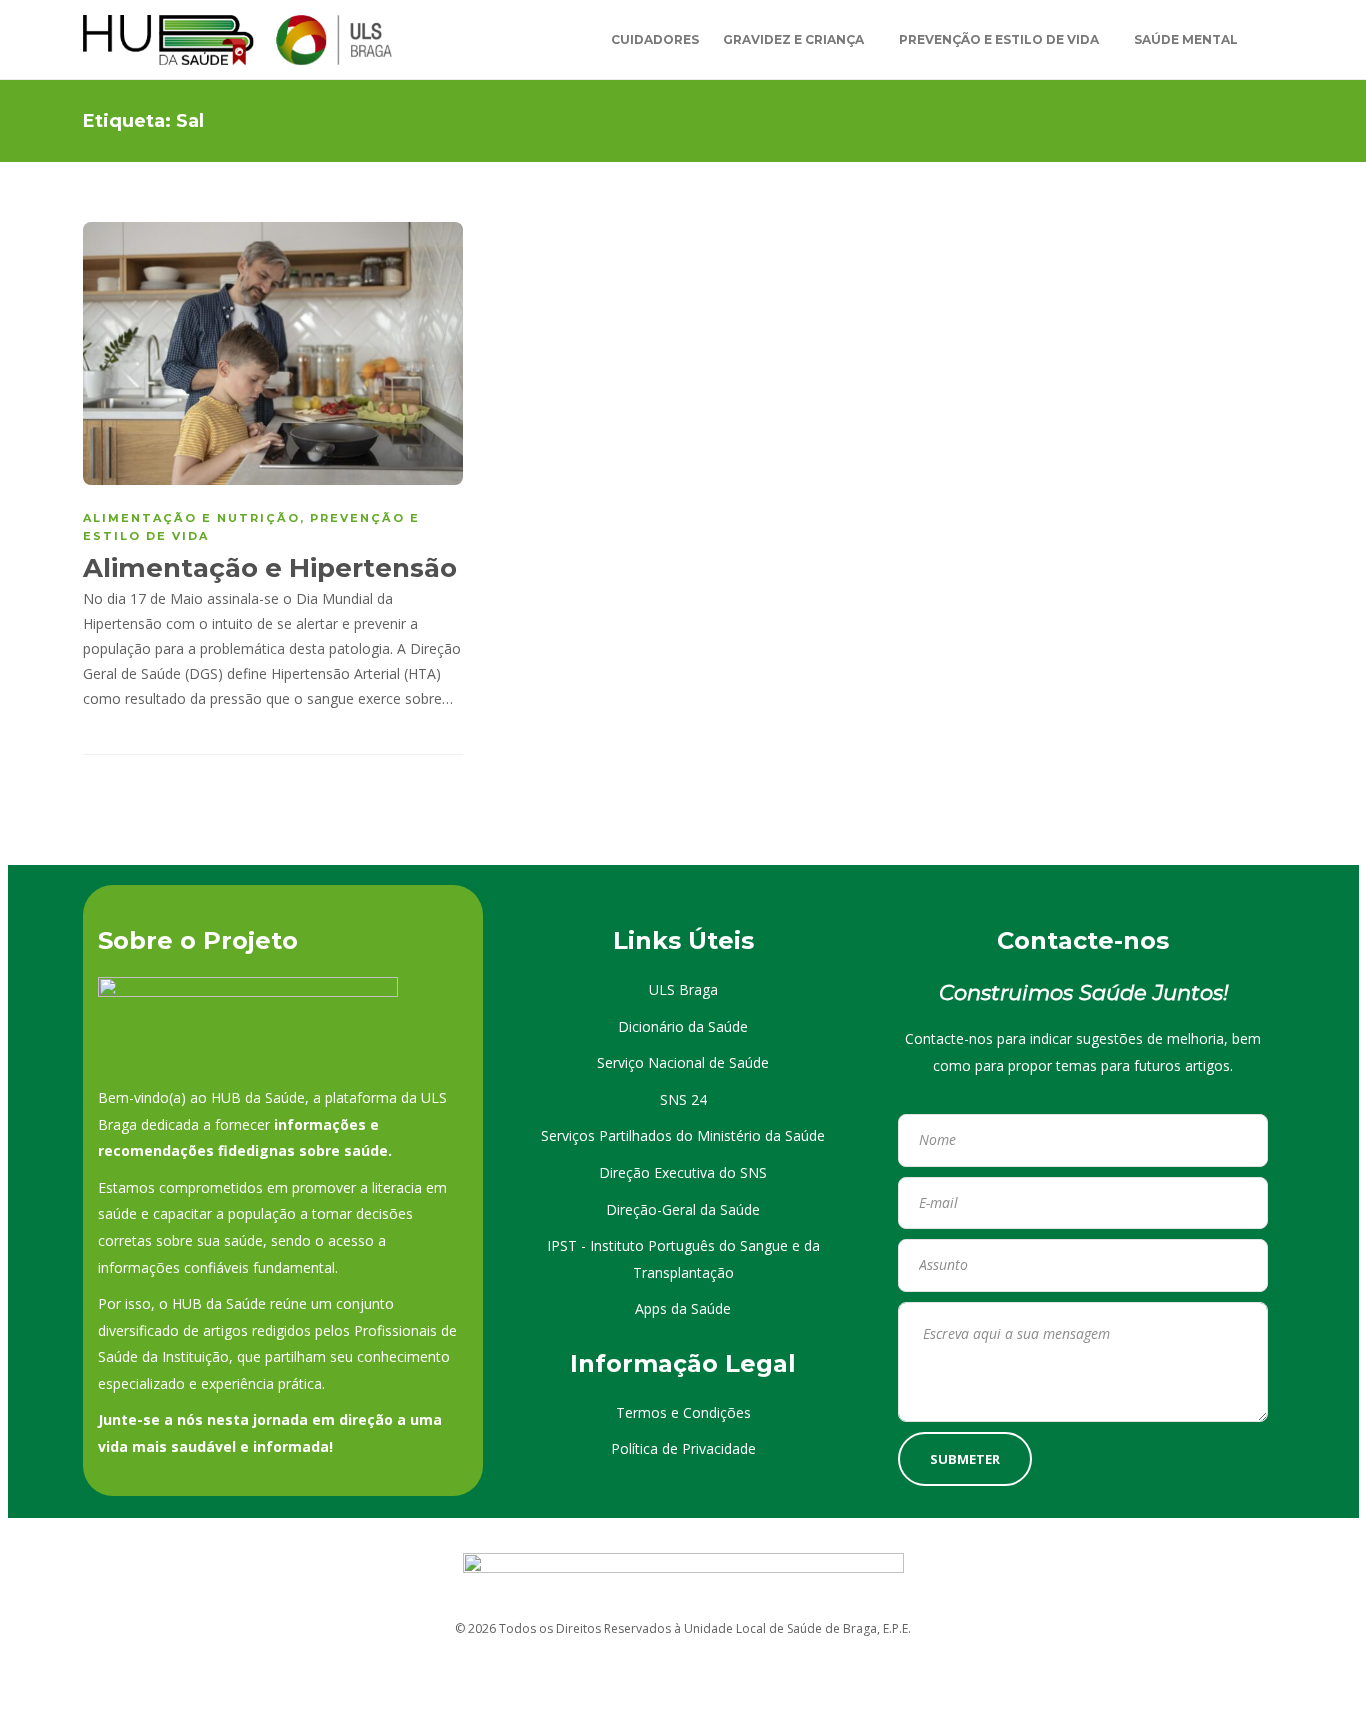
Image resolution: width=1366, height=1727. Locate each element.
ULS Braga (683, 989)
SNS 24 (683, 1099)
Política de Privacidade (683, 1448)
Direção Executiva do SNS (683, 1172)
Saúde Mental (1186, 39)
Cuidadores (655, 39)
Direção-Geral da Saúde (683, 1209)
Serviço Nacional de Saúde (683, 1062)
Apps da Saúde (683, 1308)
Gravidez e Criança (793, 39)
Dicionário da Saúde (683, 1026)
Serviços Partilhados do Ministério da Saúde (683, 1135)
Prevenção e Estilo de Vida (999, 39)
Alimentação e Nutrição (191, 518)
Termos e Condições (683, 1412)
